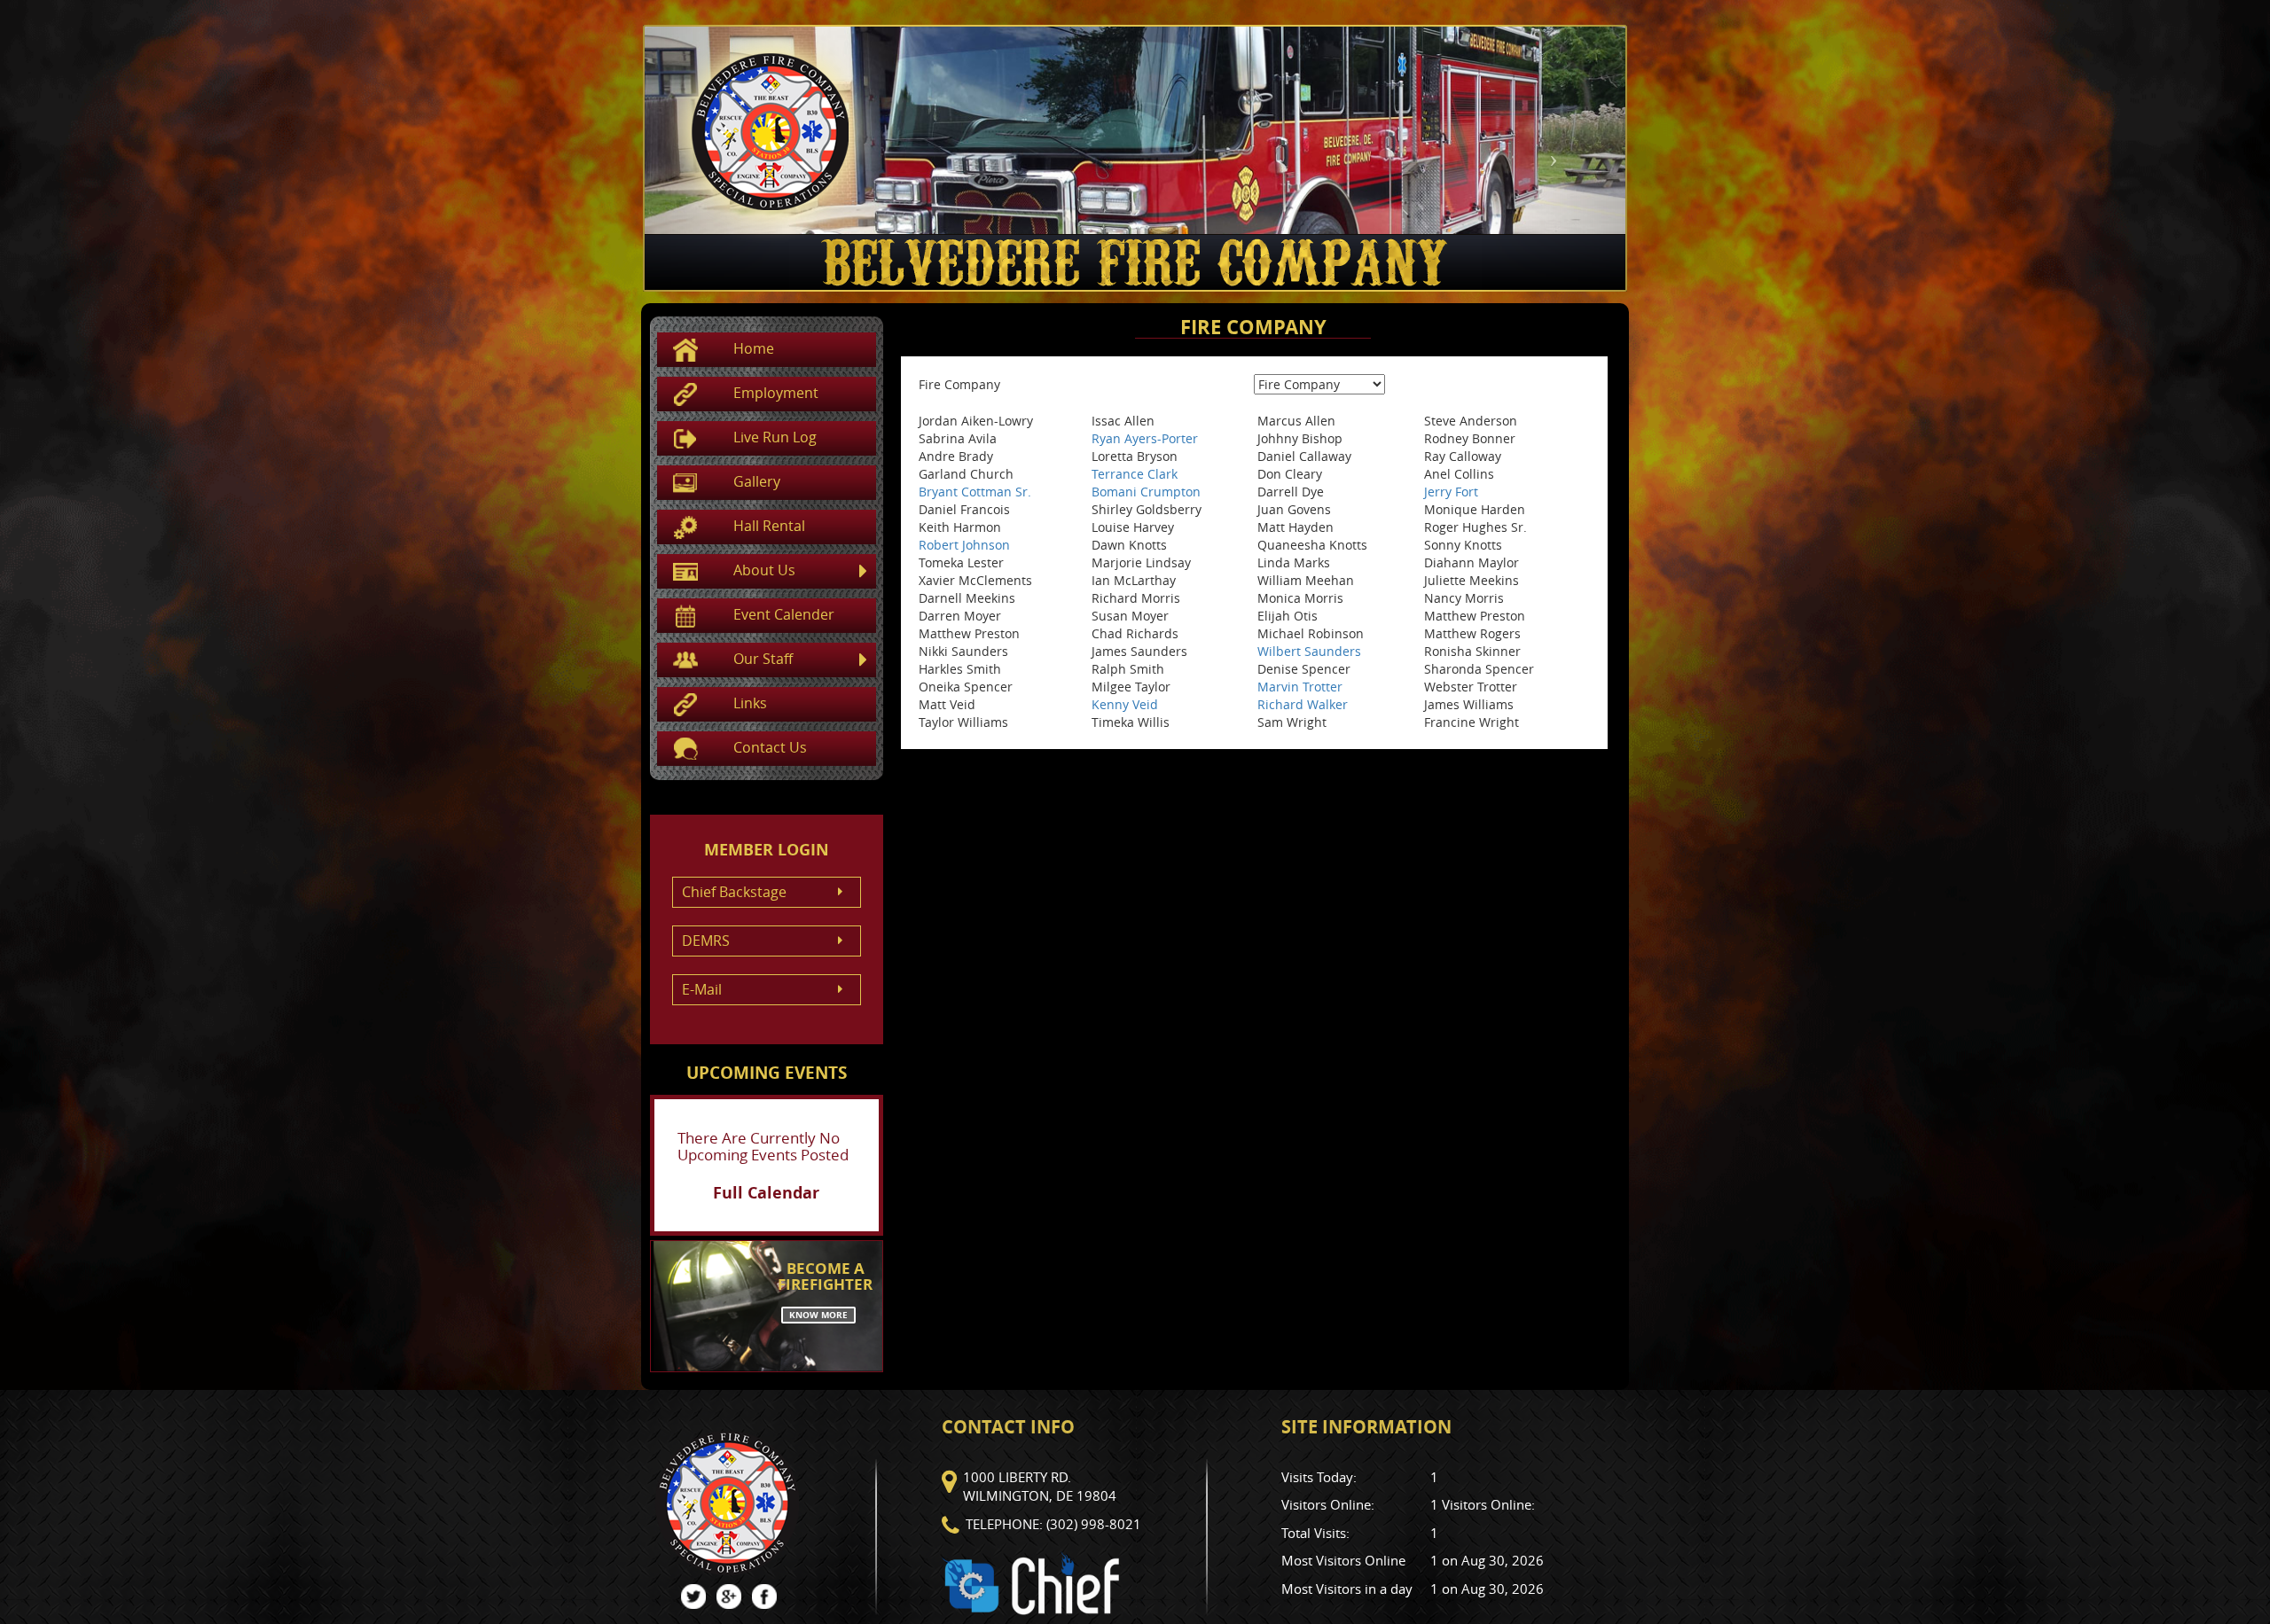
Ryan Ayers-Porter (1145, 438)
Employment (776, 393)
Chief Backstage (734, 892)
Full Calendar (766, 1193)
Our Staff (763, 659)
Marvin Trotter (1300, 687)
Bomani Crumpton (1146, 492)
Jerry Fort (1451, 492)
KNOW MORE (818, 1315)
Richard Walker (1303, 704)
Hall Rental (769, 526)
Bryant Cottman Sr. (975, 492)
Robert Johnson (964, 545)
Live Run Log (775, 437)
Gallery (757, 481)
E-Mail (702, 989)
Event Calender (784, 614)
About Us (764, 570)
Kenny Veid (1125, 704)
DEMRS (706, 941)
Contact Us (770, 747)
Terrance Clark (1135, 474)
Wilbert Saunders (1309, 651)
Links (750, 703)
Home (754, 348)
